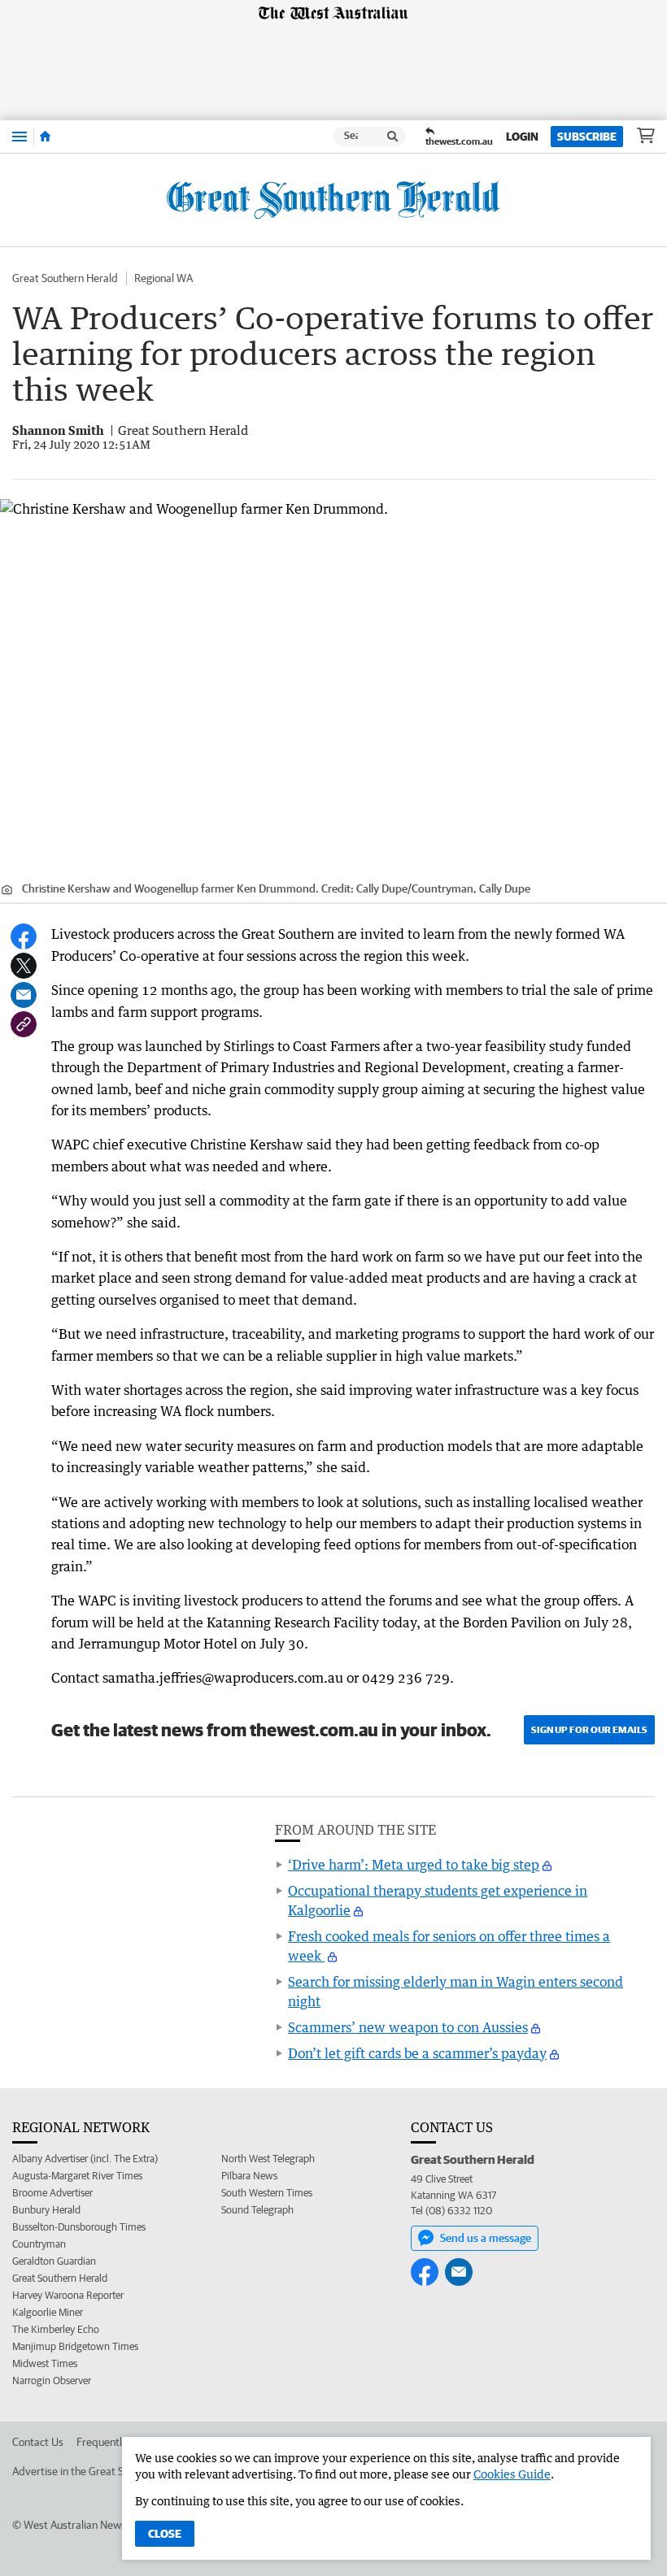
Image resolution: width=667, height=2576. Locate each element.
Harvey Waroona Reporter (68, 2295)
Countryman (39, 2244)
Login (522, 137)
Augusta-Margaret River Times (77, 2176)
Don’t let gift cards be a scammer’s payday (417, 2053)
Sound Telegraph (257, 2210)
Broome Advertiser (52, 2193)
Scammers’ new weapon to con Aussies (408, 2027)
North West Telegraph (268, 2159)
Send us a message (486, 2238)
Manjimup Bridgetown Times (75, 2346)
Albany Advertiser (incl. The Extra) (85, 2159)
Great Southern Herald (65, 278)
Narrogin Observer (52, 2381)
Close (165, 2534)
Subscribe (587, 137)
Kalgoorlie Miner (48, 2312)
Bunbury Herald (46, 2210)
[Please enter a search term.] (393, 137)
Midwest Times (45, 2363)
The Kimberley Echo (56, 2329)
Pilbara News (249, 2176)
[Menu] (20, 136)
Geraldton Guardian (54, 2261)
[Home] (45, 137)
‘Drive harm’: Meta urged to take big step (414, 1865)
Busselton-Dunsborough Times (79, 2227)
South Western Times (267, 2193)
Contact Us (38, 2442)
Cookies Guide (512, 2474)
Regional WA (163, 278)
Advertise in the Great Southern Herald (103, 2471)
